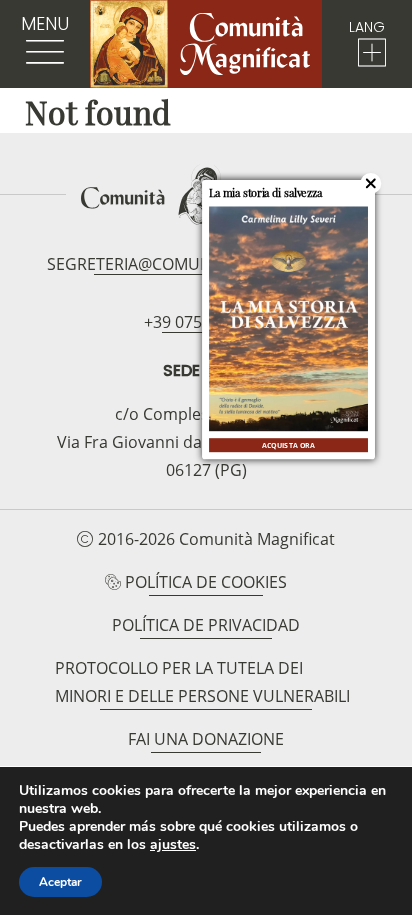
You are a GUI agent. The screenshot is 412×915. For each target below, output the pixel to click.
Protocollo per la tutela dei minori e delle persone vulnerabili (202, 682)
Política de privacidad (206, 625)
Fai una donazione (206, 739)
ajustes (173, 845)
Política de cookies (206, 582)
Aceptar (60, 882)
